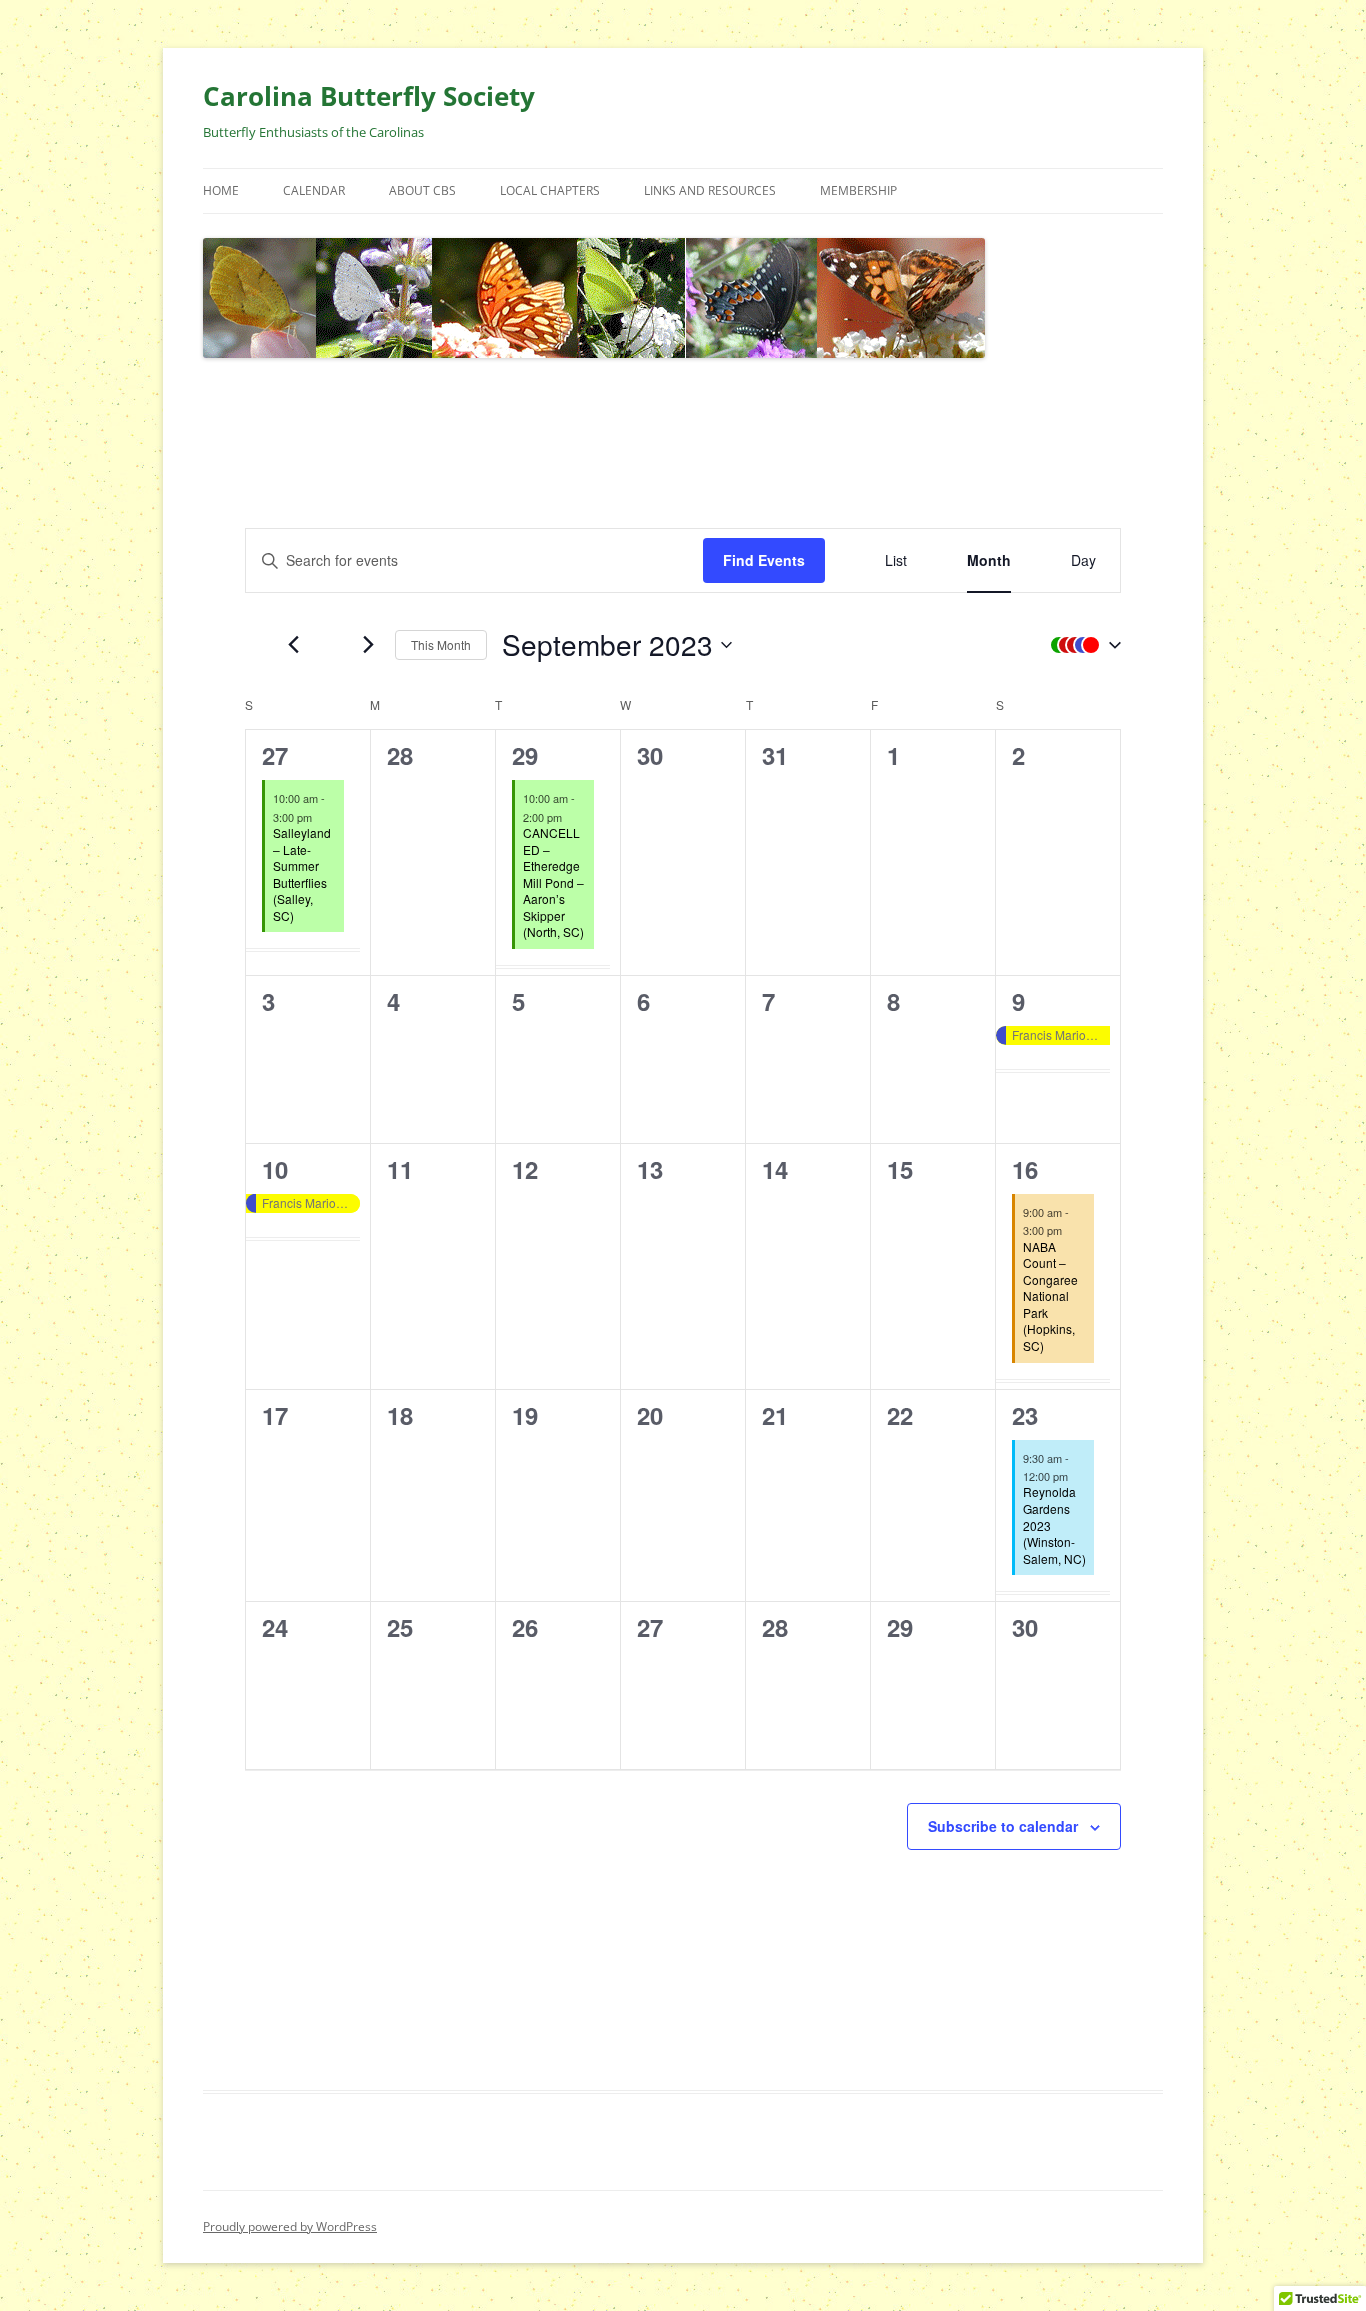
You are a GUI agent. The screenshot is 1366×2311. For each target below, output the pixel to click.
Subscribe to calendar (1003, 1826)
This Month (441, 644)
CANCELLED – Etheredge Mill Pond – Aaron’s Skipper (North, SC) (553, 882)
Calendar (314, 190)
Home (221, 190)
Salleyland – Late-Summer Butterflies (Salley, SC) (302, 874)
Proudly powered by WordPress (290, 2226)
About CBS (422, 190)
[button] (1081, 645)
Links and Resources (710, 190)
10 (275, 1169)
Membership (858, 190)
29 (525, 755)
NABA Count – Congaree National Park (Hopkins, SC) (1050, 1296)
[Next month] (368, 645)
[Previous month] (293, 645)
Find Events (764, 560)
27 (275, 755)
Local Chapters (550, 190)
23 (1025, 1415)
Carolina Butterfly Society (369, 96)
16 (1025, 1169)
